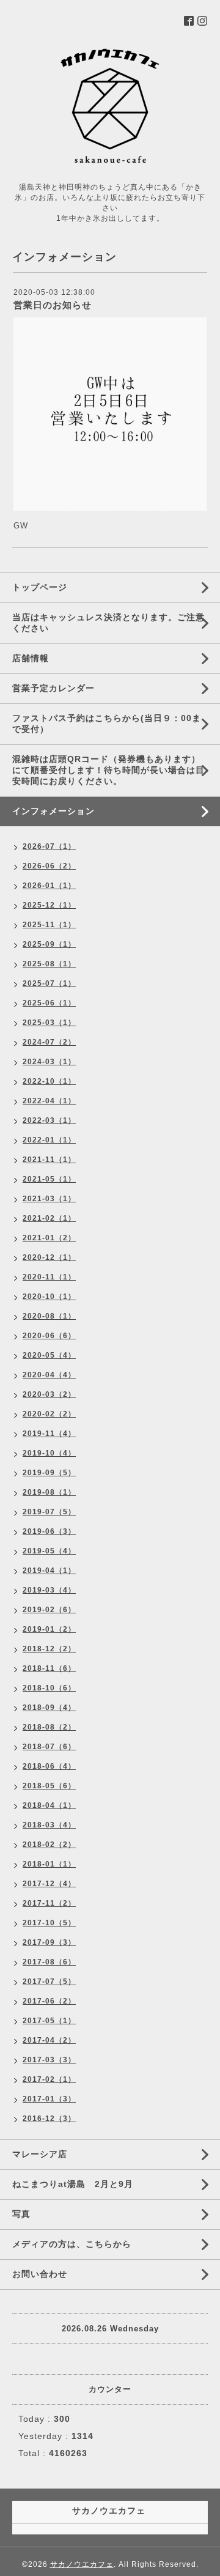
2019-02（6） (49, 1610)
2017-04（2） (49, 2040)
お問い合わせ (40, 2274)
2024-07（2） (49, 1042)
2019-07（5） (49, 1512)
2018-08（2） (49, 1727)
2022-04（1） (49, 1101)
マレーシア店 (40, 2154)
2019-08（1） (49, 1492)
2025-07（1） (49, 983)
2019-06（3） (49, 1531)
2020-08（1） (49, 1316)
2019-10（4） (49, 1453)
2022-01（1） (49, 1140)
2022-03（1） (49, 1120)
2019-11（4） (49, 1434)
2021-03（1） (49, 1199)
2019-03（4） (49, 1590)
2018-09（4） (49, 1708)
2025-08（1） (49, 964)
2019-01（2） (49, 1629)
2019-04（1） (49, 1571)
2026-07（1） (49, 846)
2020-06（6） (49, 1336)
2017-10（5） (49, 1923)
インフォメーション (53, 811)
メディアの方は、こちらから (72, 2244)
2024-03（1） (49, 1062)
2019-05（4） (49, 1551)
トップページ (40, 587)
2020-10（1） (49, 1297)
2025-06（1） (49, 1003)
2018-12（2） (49, 1649)
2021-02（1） (49, 1218)
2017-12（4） (49, 1884)
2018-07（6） (49, 1747)
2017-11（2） (49, 1903)
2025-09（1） (49, 944)
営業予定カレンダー (53, 688)
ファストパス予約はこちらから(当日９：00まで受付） (107, 724)
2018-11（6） (49, 1668)
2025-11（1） (49, 925)
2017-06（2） (49, 2001)
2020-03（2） (49, 1394)
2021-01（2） (49, 1238)
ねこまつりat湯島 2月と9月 (73, 2184)
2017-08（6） (49, 1962)
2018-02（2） (49, 1845)
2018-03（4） (49, 1825)
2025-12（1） (49, 905)
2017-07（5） (49, 1982)
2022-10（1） (49, 1081)
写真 (21, 2214)
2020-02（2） (49, 1414)
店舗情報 (31, 658)
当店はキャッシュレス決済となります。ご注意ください (108, 623)
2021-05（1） (49, 1179)
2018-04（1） (49, 1805)
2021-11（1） (49, 1160)
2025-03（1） (49, 1023)
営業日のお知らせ (53, 305)
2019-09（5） (49, 1473)
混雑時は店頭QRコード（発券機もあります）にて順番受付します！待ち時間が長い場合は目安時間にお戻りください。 (108, 770)
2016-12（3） (49, 2119)
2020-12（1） (49, 1257)
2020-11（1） (49, 1277)
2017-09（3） (49, 1942)
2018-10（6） (49, 1688)
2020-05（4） (49, 1355)
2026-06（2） (49, 866)
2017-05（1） (49, 2021)
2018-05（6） (49, 1786)
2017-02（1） (49, 2079)
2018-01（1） (49, 1864)
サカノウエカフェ (82, 2564)
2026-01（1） (49, 886)
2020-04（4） (49, 1375)
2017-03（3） (49, 2060)
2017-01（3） (49, 2099)
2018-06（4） (49, 1766)
